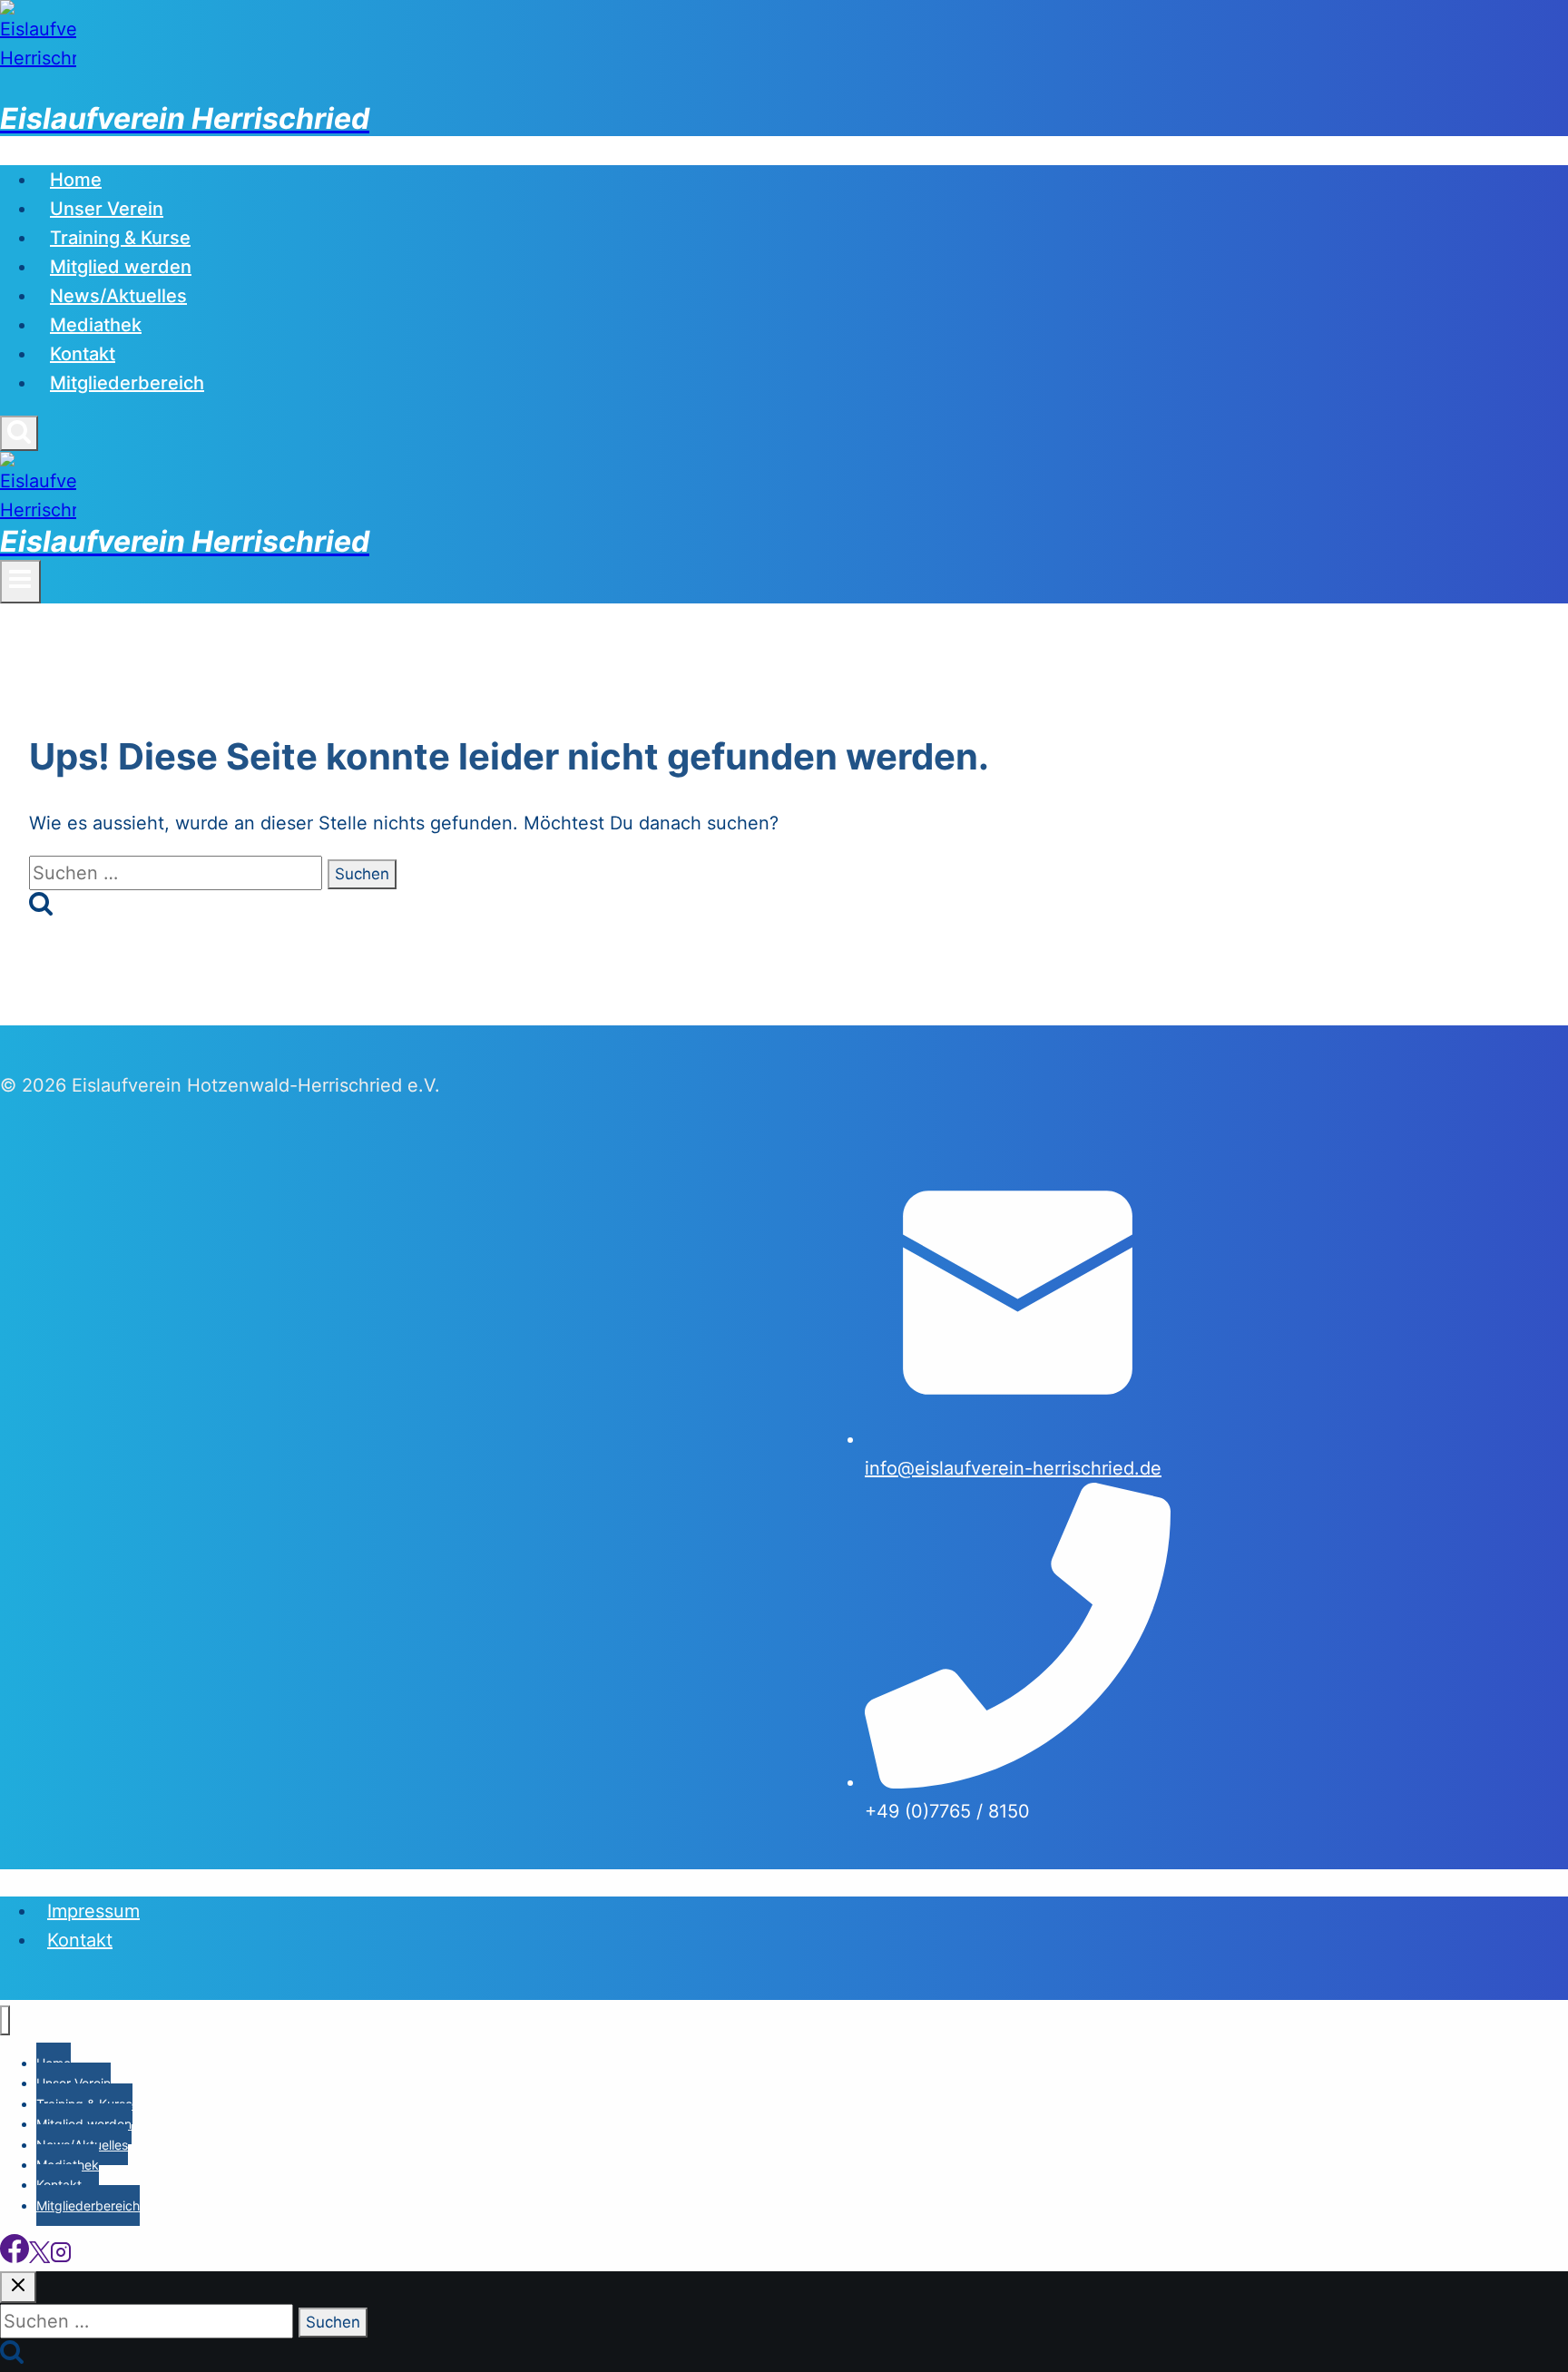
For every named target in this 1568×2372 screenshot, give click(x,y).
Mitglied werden (121, 267)
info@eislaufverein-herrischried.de (1013, 1468)
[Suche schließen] (18, 2287)
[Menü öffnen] (20, 582)
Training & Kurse (120, 238)
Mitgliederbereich (127, 383)
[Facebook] (15, 2257)
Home (76, 180)
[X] (39, 2257)
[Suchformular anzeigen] (19, 433)
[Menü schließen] (5, 2020)
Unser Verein (107, 209)
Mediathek (96, 325)
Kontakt (83, 354)
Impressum (93, 1911)
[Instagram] (61, 2257)
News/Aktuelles (118, 296)
